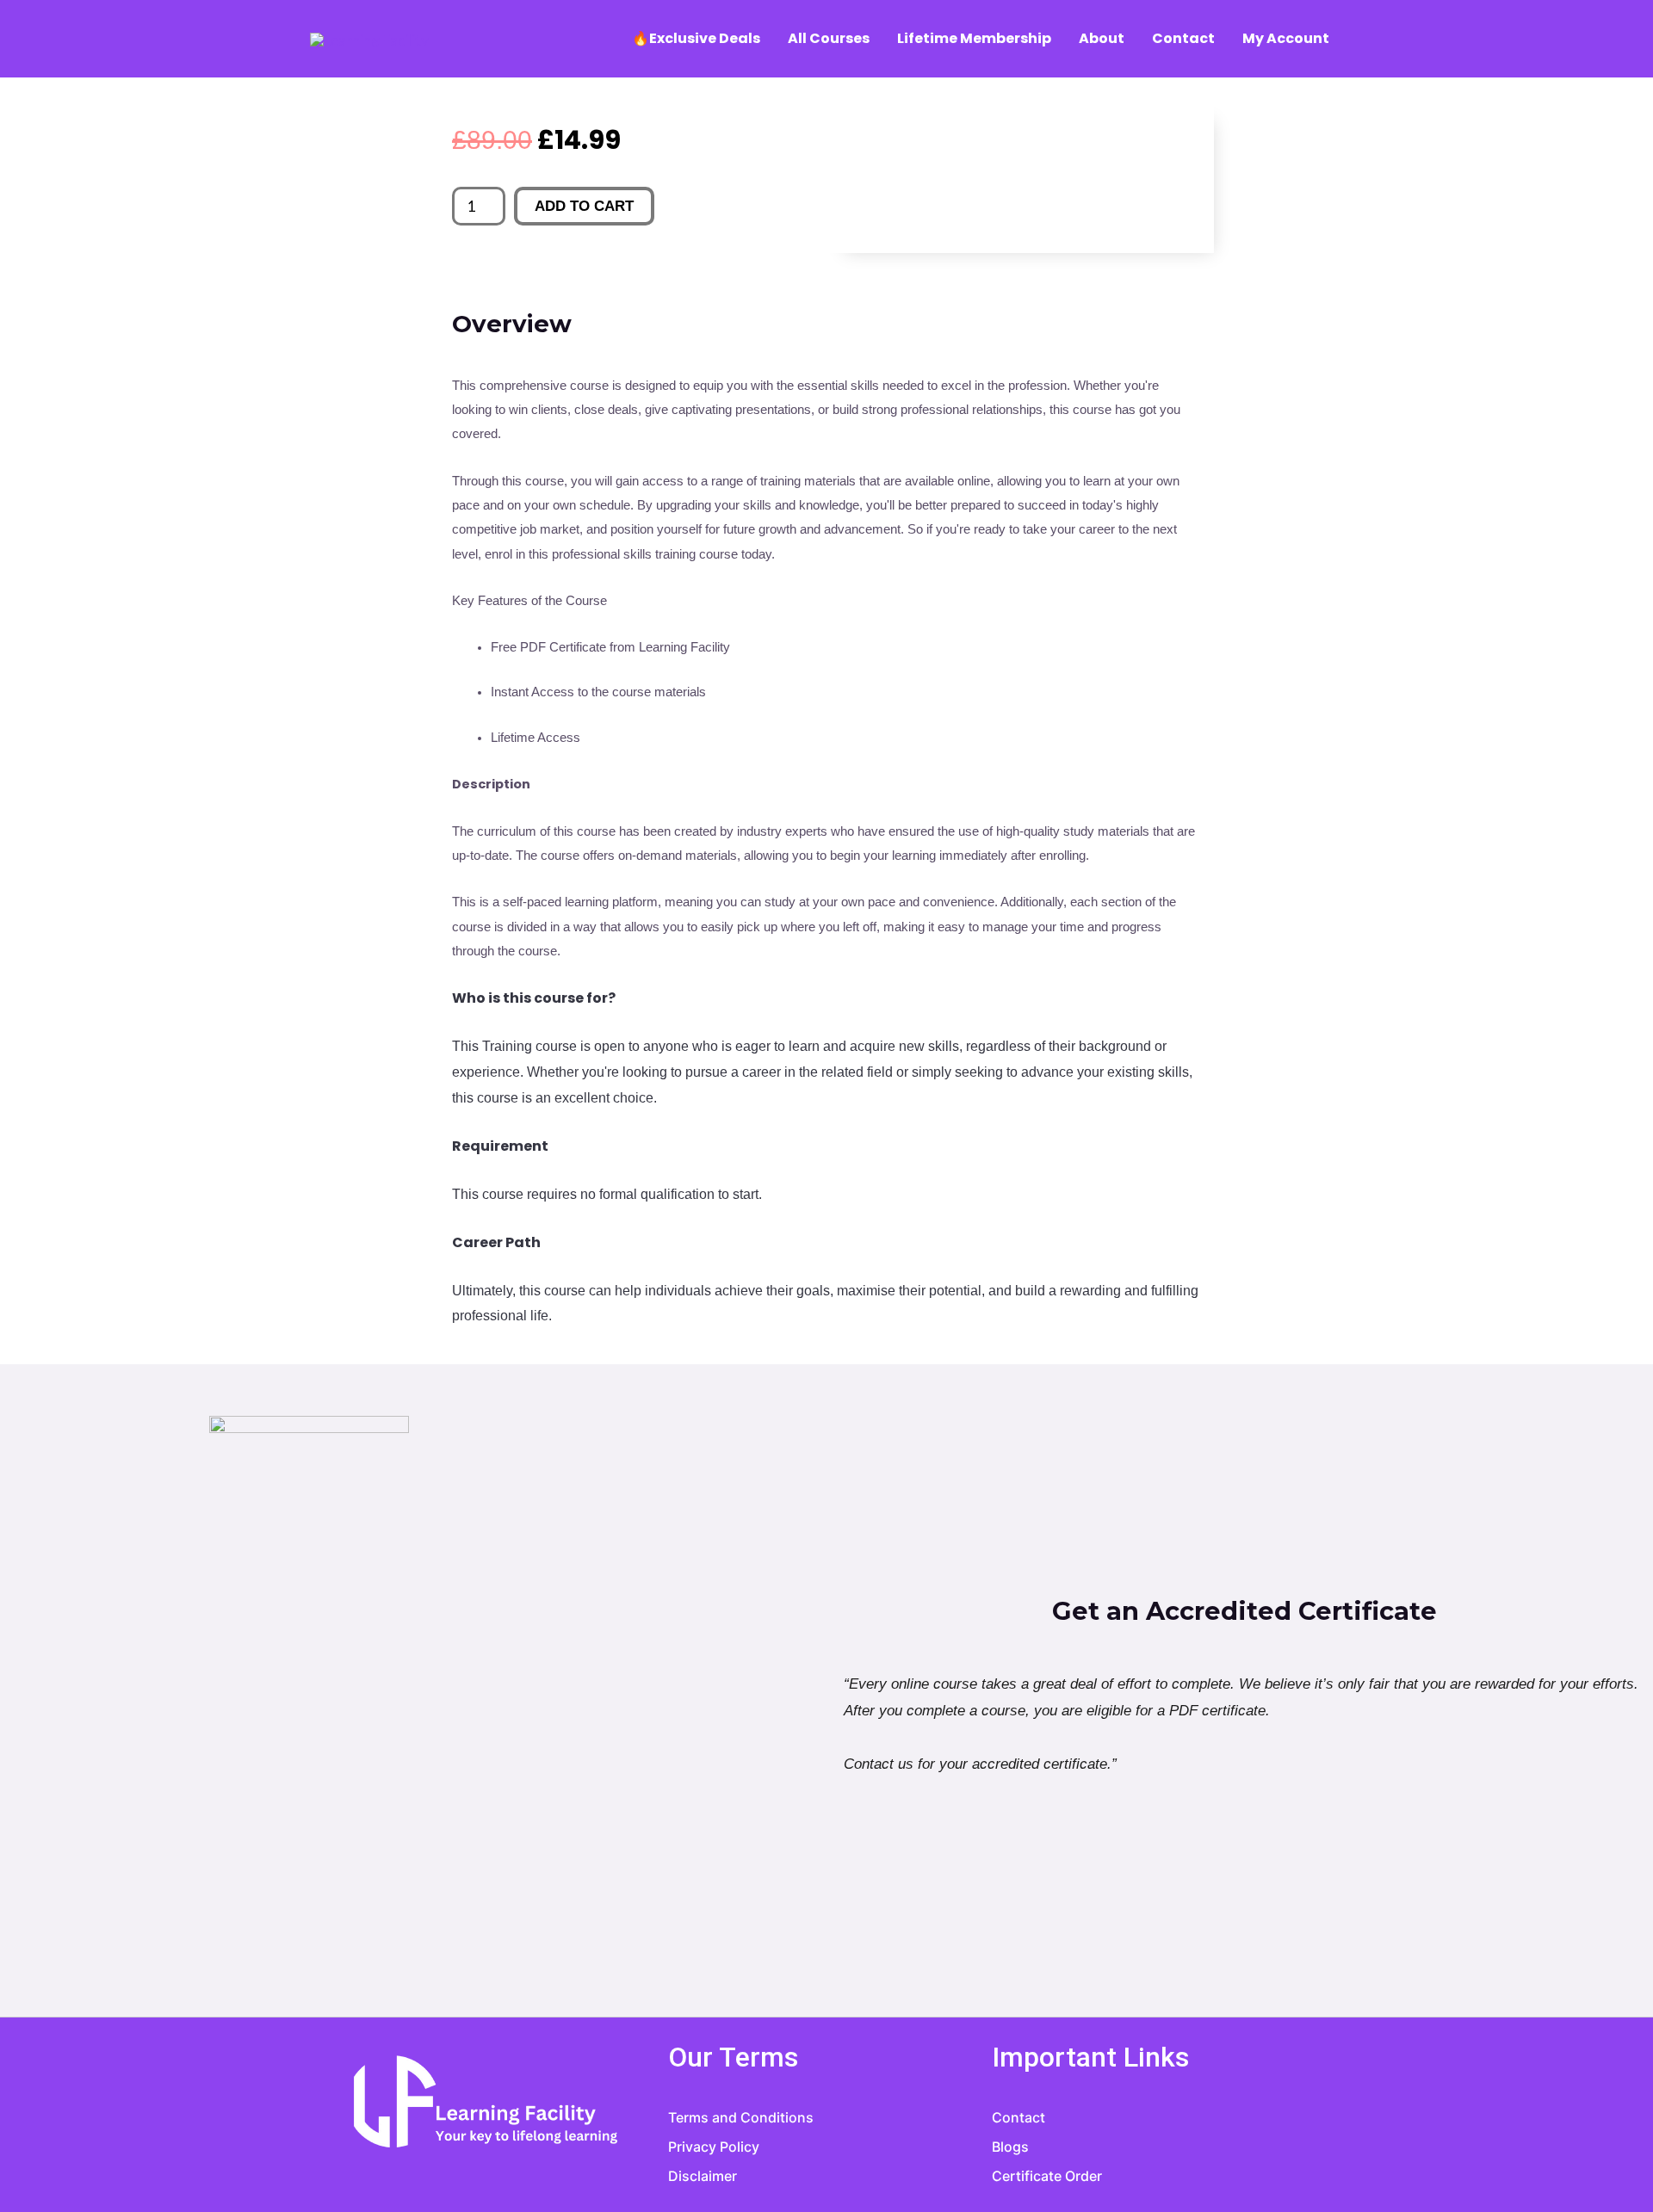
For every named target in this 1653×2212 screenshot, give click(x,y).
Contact (1183, 38)
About (1102, 38)
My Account (1286, 38)
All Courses (829, 38)
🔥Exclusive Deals (696, 38)
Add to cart (584, 206)
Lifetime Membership (974, 38)
